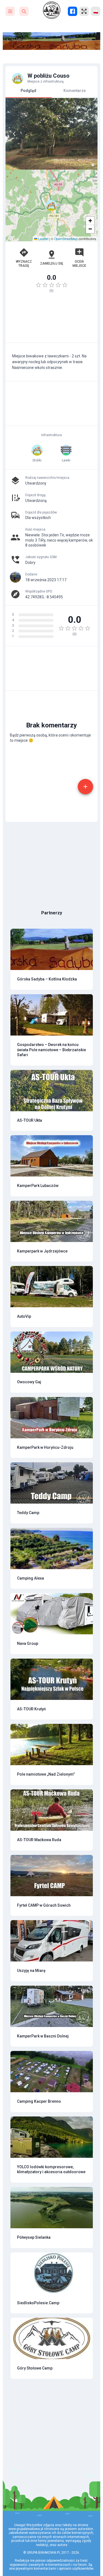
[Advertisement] (51, 320)
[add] (85, 787)
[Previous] (14, 134)
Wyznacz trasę (24, 263)
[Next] (89, 134)
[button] (51, 205)
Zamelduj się (52, 263)
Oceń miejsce (79, 263)
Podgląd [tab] (28, 91)
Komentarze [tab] (75, 91)
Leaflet (43, 239)
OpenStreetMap (66, 239)
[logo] (52, 10)
